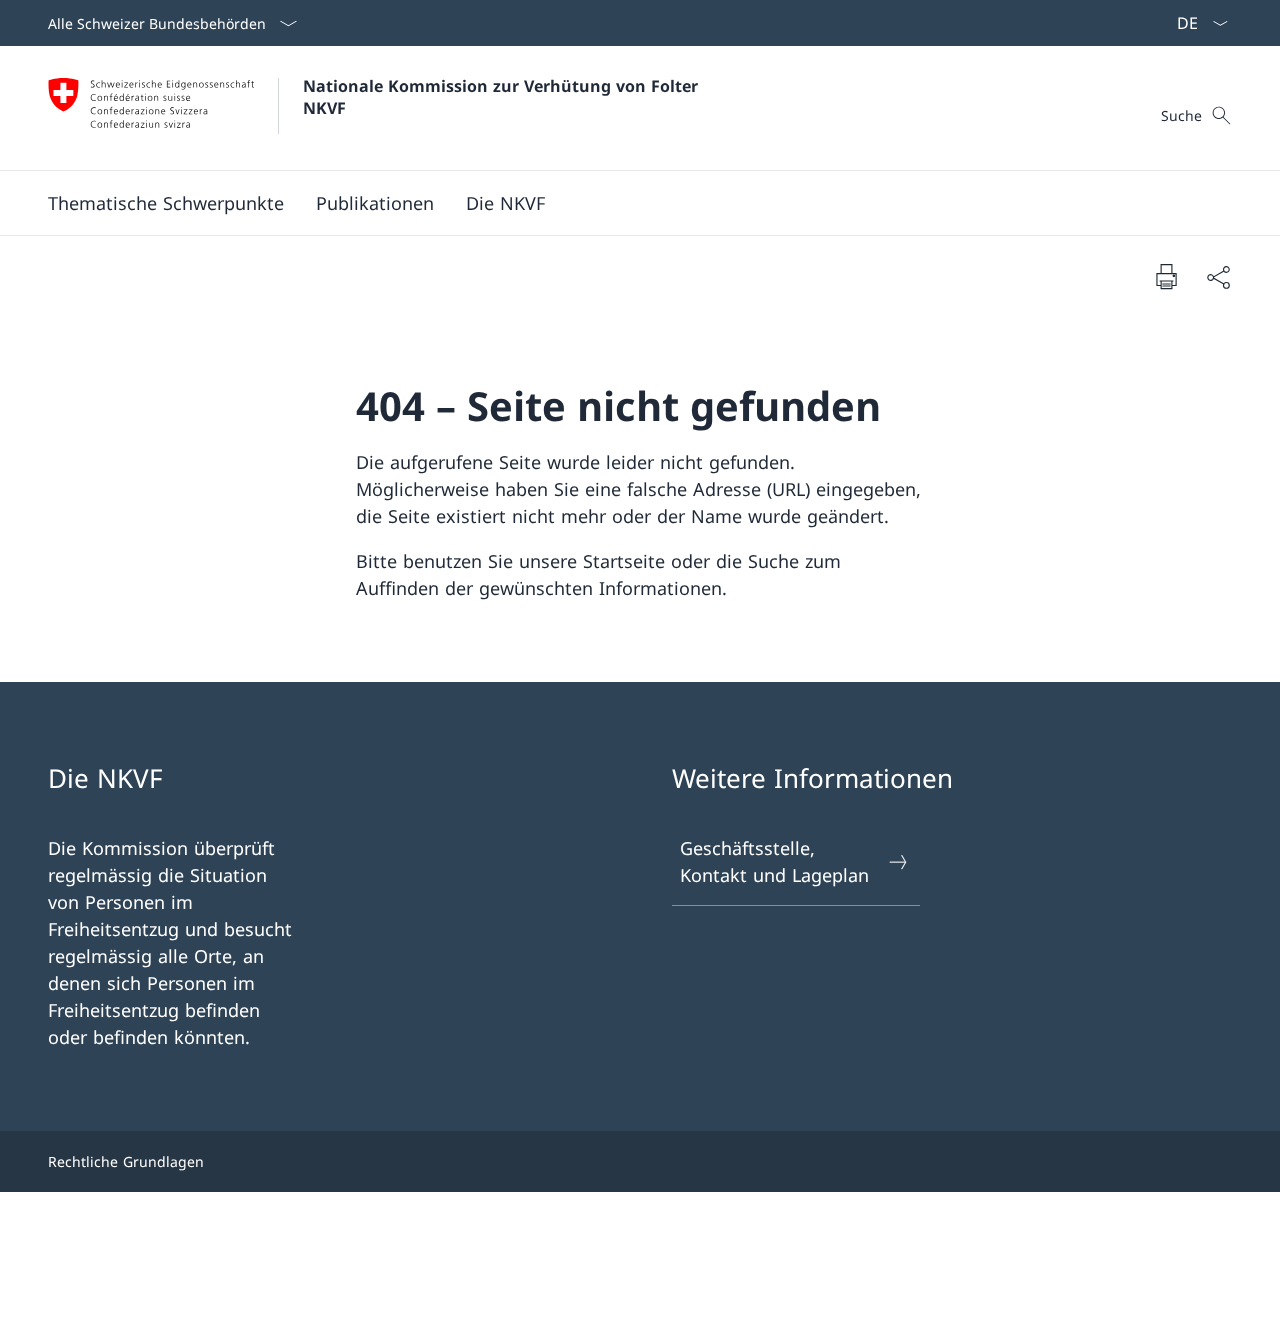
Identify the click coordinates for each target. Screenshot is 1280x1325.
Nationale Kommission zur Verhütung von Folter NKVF (503, 97)
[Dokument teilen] (1218, 276)
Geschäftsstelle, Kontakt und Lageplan (774, 861)
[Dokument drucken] (1166, 276)
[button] (166, 203)
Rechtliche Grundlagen (126, 1161)
